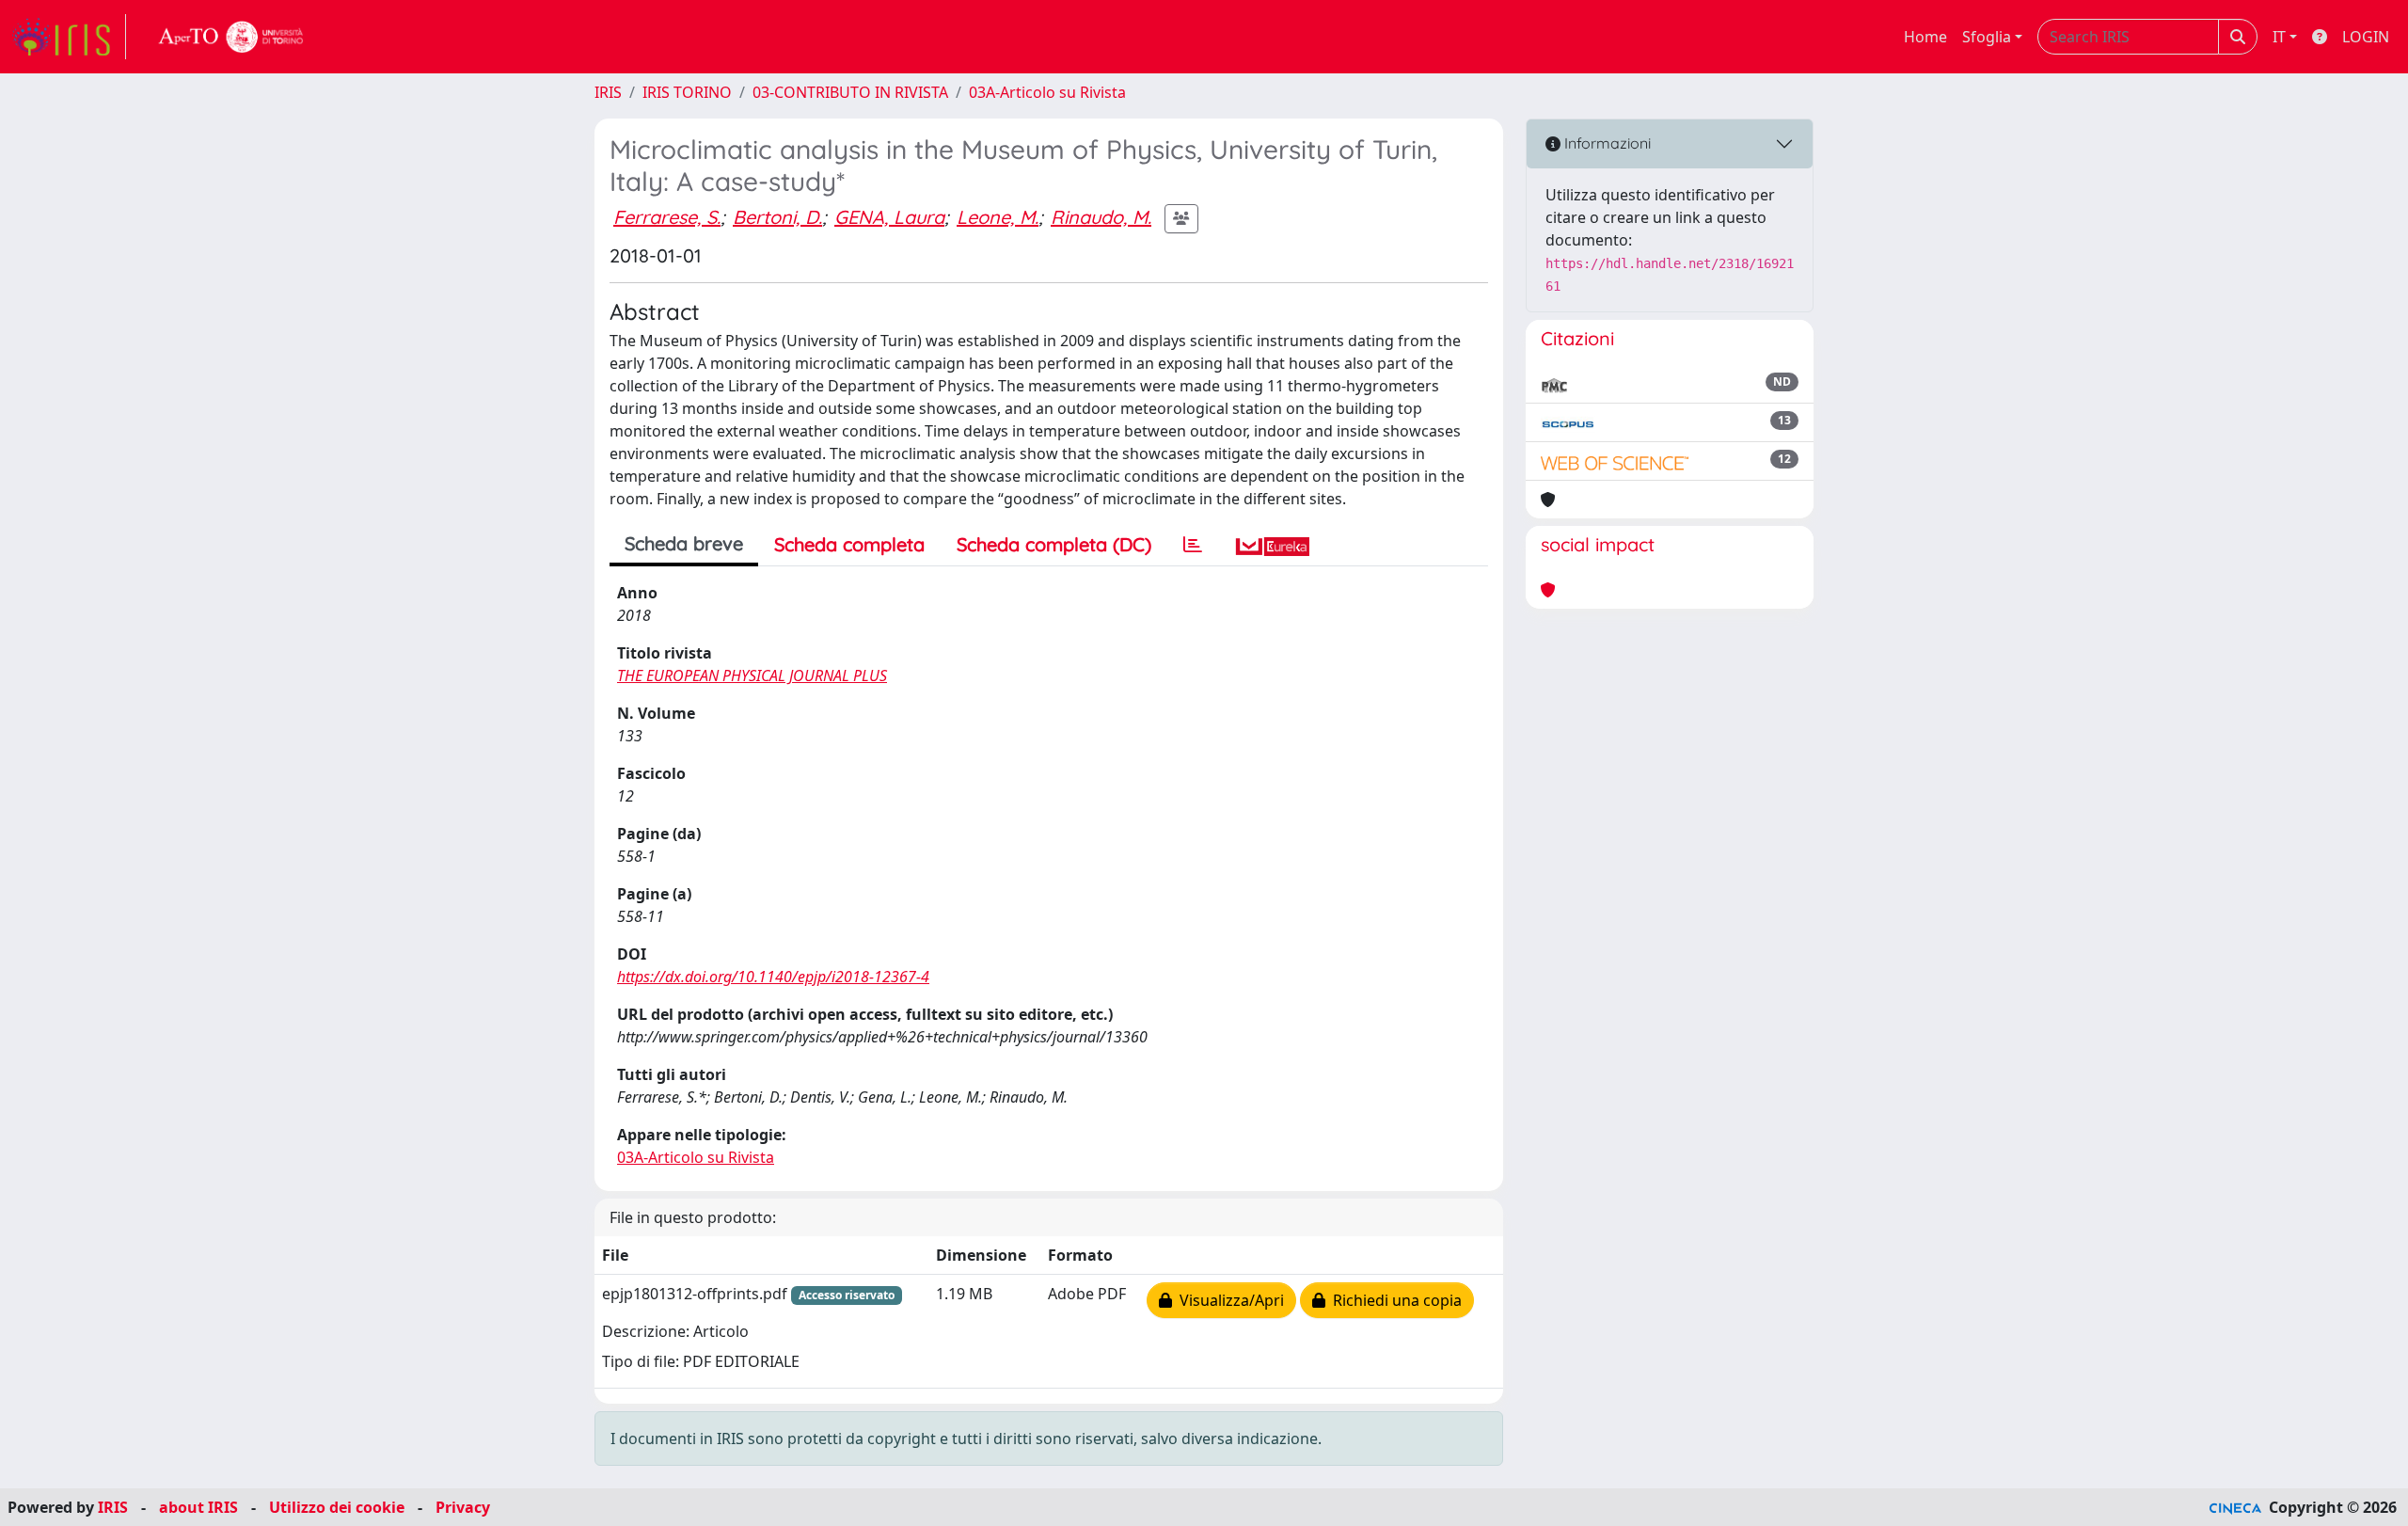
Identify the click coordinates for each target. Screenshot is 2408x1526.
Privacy (463, 1507)
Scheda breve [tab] (684, 543)
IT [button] (2279, 37)
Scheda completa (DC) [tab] (1054, 544)
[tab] (1193, 545)
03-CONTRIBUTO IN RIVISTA (850, 92)
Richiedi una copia (1394, 1300)
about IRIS (198, 1507)
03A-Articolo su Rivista (1047, 92)
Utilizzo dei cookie (337, 1507)
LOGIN (2366, 37)
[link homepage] (69, 37)
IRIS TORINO (687, 92)
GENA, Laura (889, 217)
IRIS (608, 92)
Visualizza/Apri (1228, 1300)
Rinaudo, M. (1101, 217)
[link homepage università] (231, 37)
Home (1925, 37)
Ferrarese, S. (667, 217)
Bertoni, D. (777, 217)
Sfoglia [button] (1987, 37)
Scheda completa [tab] (849, 544)
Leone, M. (998, 217)
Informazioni (1606, 143)
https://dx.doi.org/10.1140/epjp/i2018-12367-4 (773, 977)
